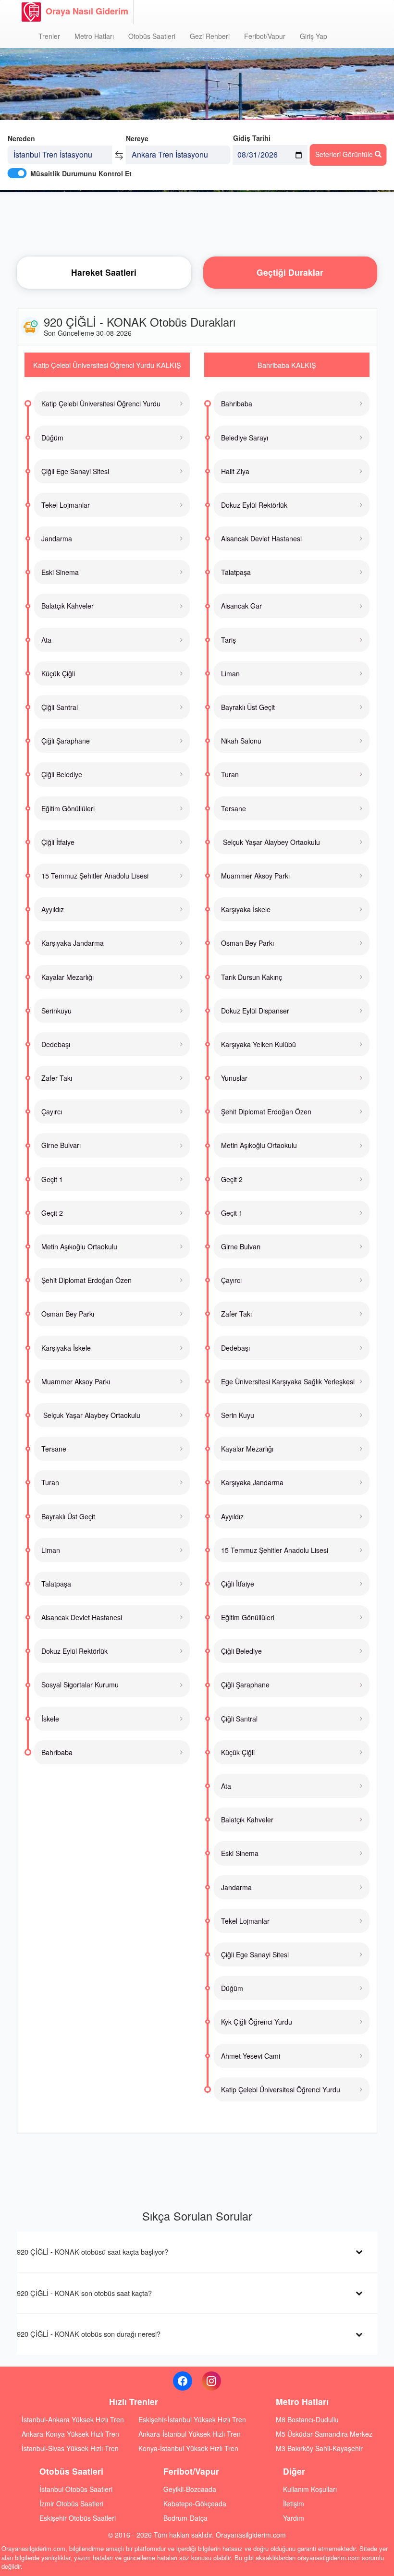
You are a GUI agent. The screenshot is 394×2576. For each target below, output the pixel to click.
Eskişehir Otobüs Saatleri (78, 2518)
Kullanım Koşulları (310, 2489)
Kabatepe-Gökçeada (195, 2503)
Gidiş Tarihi (252, 138)
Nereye (137, 138)
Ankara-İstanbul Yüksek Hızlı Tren (190, 2434)
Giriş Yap (314, 36)
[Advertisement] (197, 223)
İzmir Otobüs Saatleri (71, 2503)
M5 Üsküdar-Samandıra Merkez (324, 2434)
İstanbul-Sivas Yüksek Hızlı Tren (70, 2448)
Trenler (49, 36)
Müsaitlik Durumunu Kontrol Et (81, 173)
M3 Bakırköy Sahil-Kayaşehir (319, 2448)
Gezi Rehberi (210, 36)
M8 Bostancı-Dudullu (307, 2419)
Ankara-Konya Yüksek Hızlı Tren (70, 2434)
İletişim (294, 2503)
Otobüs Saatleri (152, 36)
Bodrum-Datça (185, 2518)
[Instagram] (211, 2381)
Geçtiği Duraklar (290, 272)
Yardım (294, 2518)
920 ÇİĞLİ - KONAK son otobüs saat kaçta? (84, 2293)
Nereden (21, 138)
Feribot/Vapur (265, 36)
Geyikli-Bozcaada (190, 2489)
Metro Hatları (94, 36)
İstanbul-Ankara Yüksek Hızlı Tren (73, 2419)
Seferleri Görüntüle (345, 154)
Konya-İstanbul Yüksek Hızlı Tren (188, 2448)
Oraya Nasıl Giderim (87, 11)
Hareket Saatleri (104, 272)
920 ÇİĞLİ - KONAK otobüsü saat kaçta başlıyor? (92, 2252)
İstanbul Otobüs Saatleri (76, 2489)
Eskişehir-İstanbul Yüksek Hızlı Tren (192, 2419)
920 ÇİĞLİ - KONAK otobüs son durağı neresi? (89, 2334)
